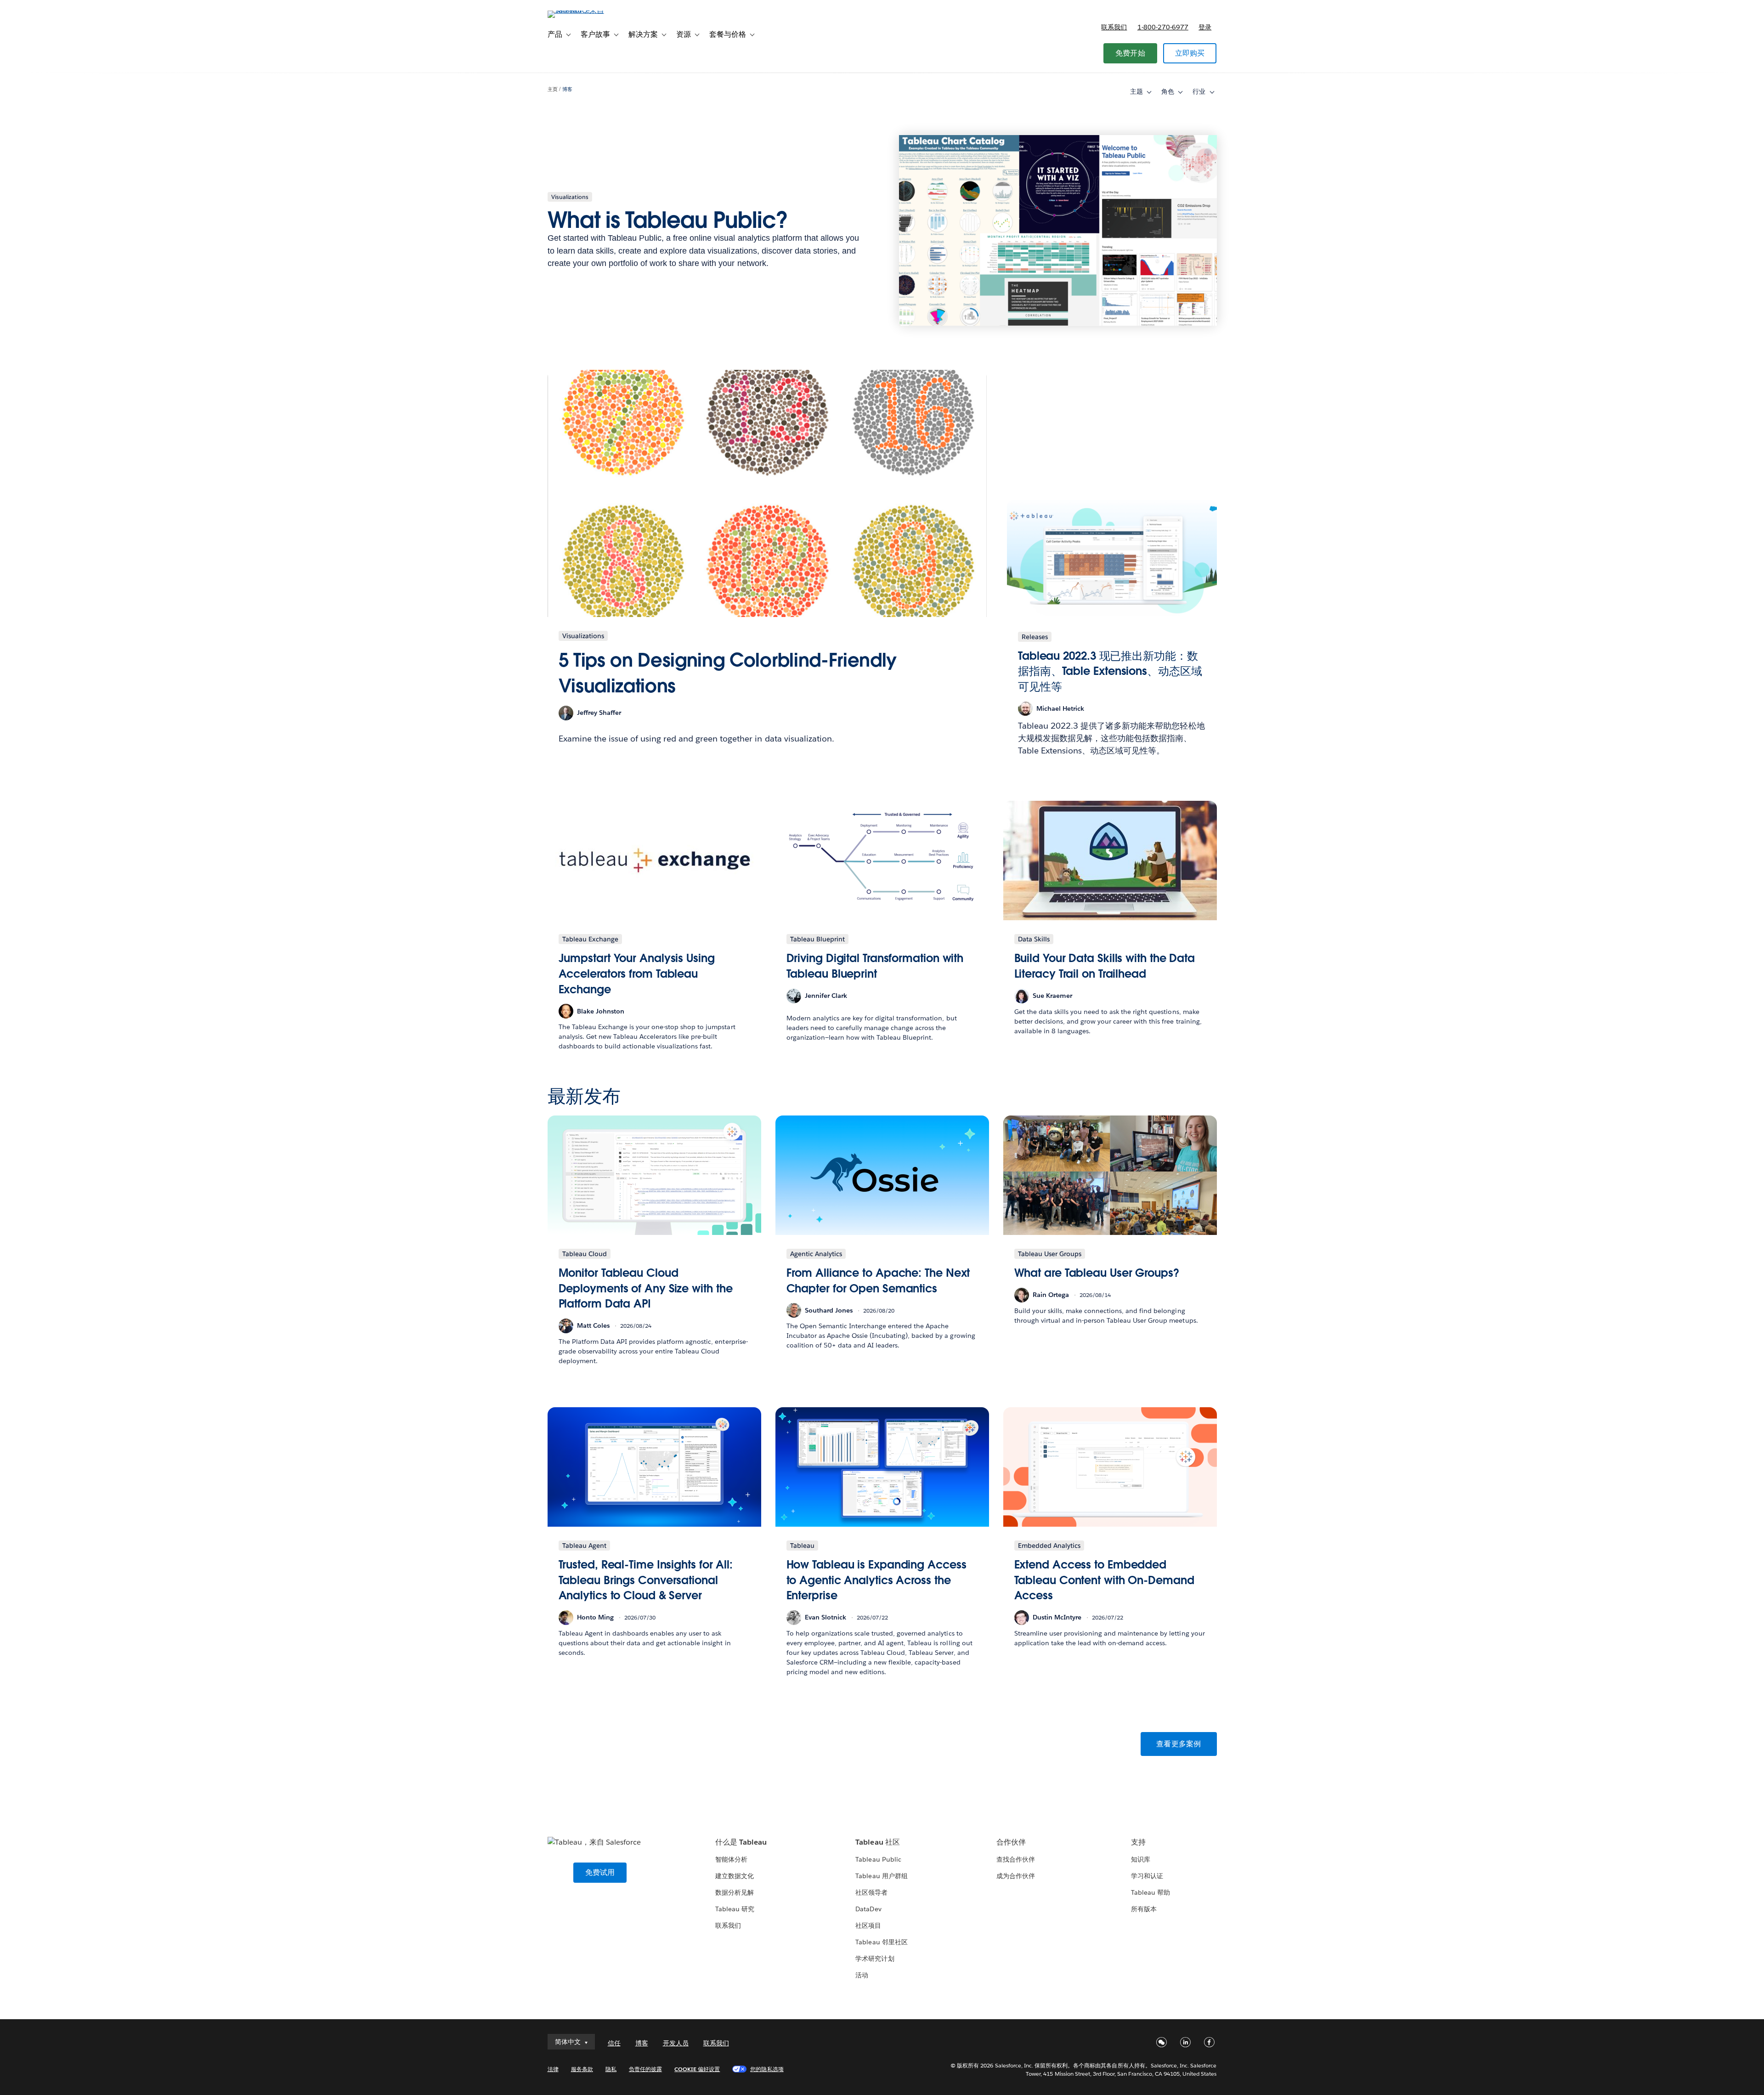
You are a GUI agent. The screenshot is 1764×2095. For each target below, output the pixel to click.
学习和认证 (1147, 1876)
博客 (567, 89)
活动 (862, 1975)
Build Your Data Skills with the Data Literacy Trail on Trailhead (1105, 966)
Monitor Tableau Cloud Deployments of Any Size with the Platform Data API (646, 1288)
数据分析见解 (735, 1892)
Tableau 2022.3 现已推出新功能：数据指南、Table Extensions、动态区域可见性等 (1110, 671)
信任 (614, 2043)
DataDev (868, 1909)
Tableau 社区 (877, 1842)
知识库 (1141, 1859)
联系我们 (1114, 27)
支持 (1138, 1842)
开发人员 (676, 2043)
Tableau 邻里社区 (881, 1942)
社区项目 (868, 1925)
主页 (553, 89)
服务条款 (582, 2069)
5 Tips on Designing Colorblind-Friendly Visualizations (728, 673)
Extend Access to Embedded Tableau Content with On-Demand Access (1104, 1580)
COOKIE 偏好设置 (697, 2069)
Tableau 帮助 (1151, 1892)
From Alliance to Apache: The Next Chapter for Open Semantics (878, 1281)
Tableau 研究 (735, 1909)
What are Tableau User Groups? (1097, 1273)
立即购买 (1190, 53)
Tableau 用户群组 (881, 1876)
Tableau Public (878, 1859)
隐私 (611, 2069)
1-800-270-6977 (1163, 27)
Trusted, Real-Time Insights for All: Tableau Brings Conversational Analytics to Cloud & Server (646, 1580)
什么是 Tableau (741, 1842)
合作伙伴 (1011, 1842)
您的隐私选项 (767, 2069)
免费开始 (1130, 53)
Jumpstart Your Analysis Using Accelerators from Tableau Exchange (637, 974)
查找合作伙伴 (1016, 1859)
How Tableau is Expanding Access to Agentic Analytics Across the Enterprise (876, 1580)
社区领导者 (871, 1892)
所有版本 (1144, 1909)
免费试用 (600, 1872)
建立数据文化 (735, 1876)
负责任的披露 (645, 2069)
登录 (1205, 27)
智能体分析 (731, 1859)
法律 (553, 2069)
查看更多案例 (1179, 1744)
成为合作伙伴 (1016, 1876)
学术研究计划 (875, 1959)
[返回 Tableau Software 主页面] (587, 10)
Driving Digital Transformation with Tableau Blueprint (875, 966)
